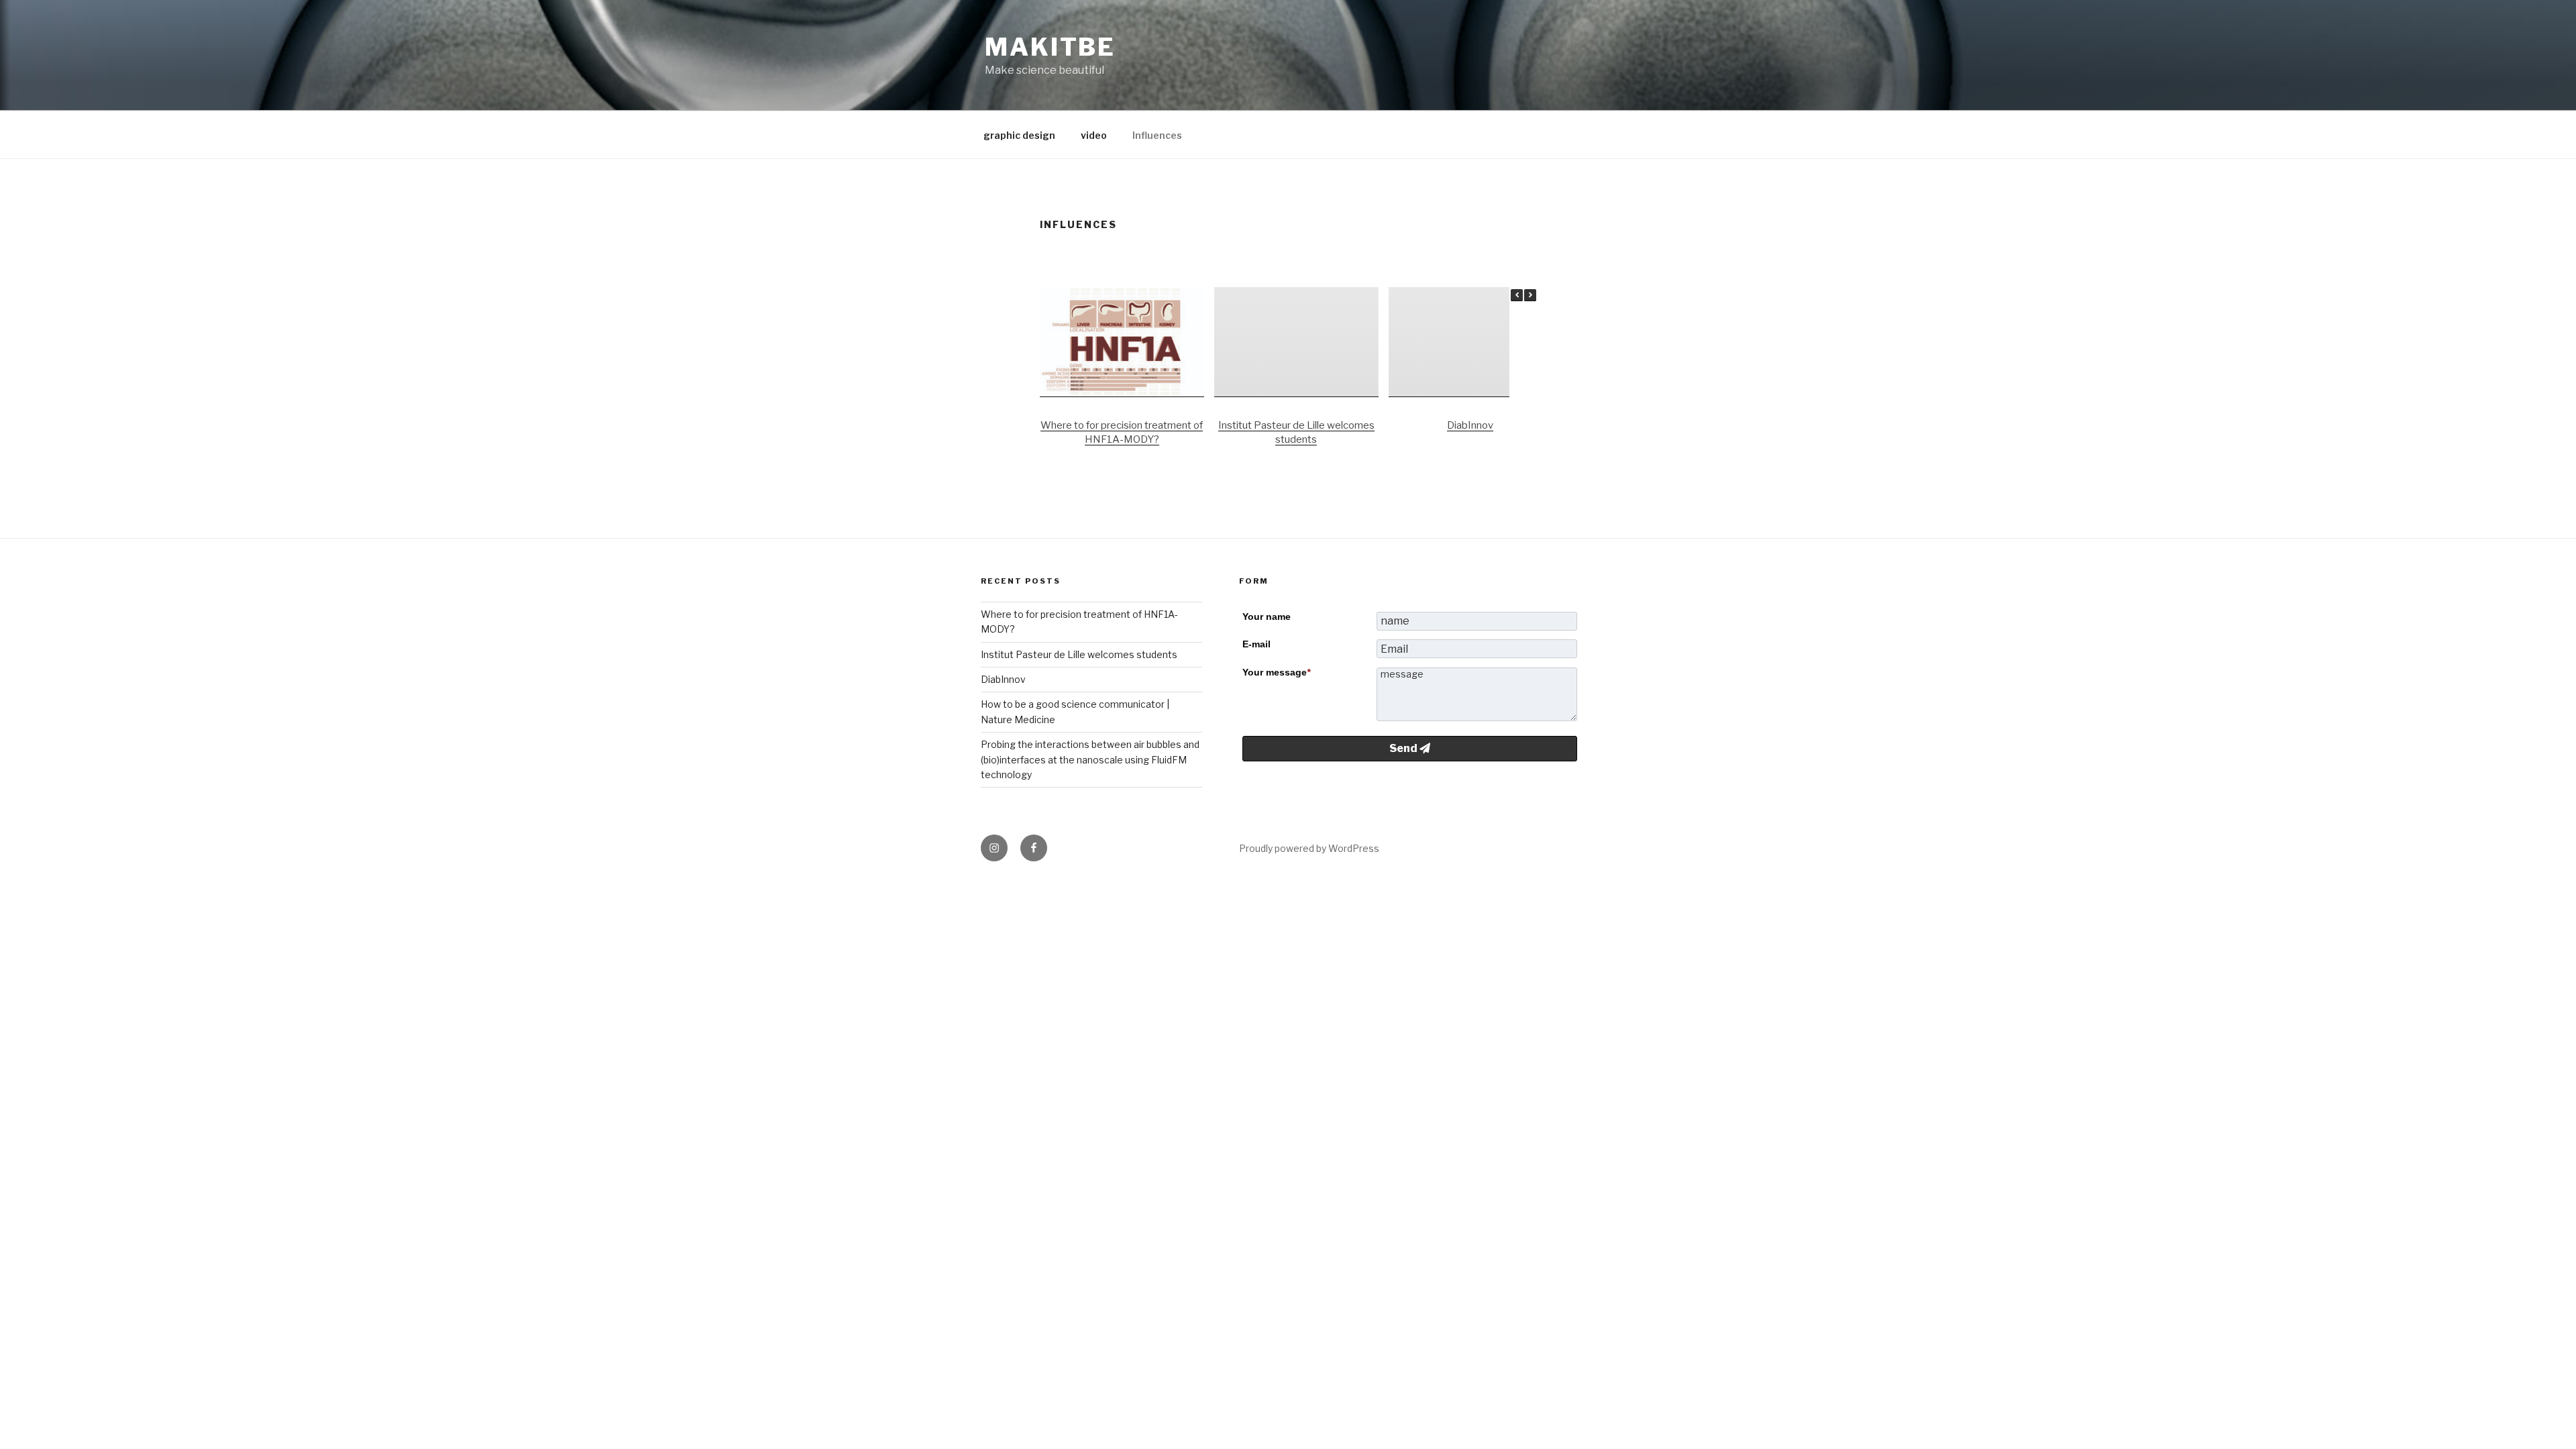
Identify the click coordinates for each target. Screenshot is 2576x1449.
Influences (1157, 135)
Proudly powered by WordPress (1309, 848)
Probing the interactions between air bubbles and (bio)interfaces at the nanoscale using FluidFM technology (1090, 759)
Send (1404, 748)
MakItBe (1050, 47)
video (1094, 135)
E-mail (1256, 644)
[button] (1530, 295)
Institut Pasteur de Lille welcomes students (1079, 654)
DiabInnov (1470, 425)
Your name (1267, 616)
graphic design (1019, 135)
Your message (1276, 672)
